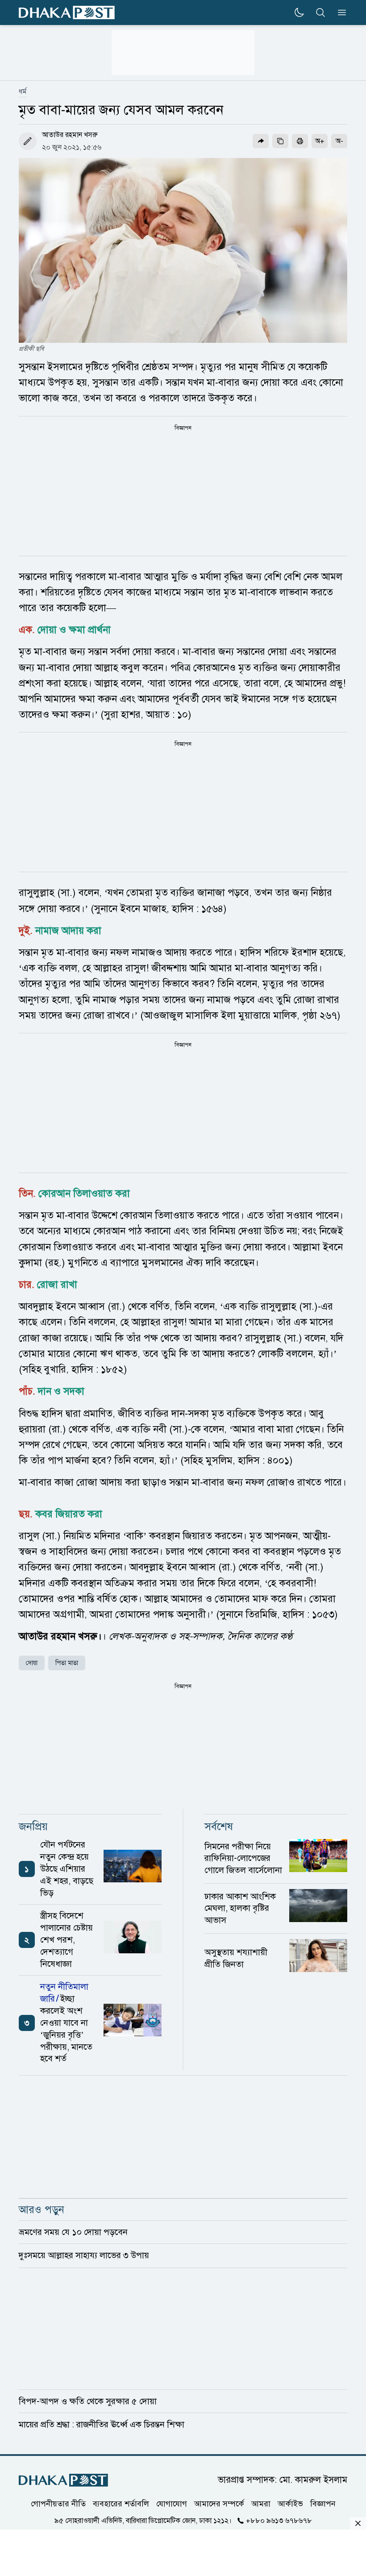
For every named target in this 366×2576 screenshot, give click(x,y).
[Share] (261, 141)
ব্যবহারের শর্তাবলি (121, 2504)
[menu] (339, 12)
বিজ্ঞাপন (323, 2504)
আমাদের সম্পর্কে (219, 2504)
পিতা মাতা (67, 1663)
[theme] (299, 12)
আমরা (261, 2504)
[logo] (67, 13)
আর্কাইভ (290, 2504)
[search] (320, 12)
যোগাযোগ (172, 2504)
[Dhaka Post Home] (63, 2480)
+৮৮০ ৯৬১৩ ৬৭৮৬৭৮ (279, 2521)
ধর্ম (23, 92)
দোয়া (32, 1663)
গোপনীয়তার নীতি (58, 2504)
